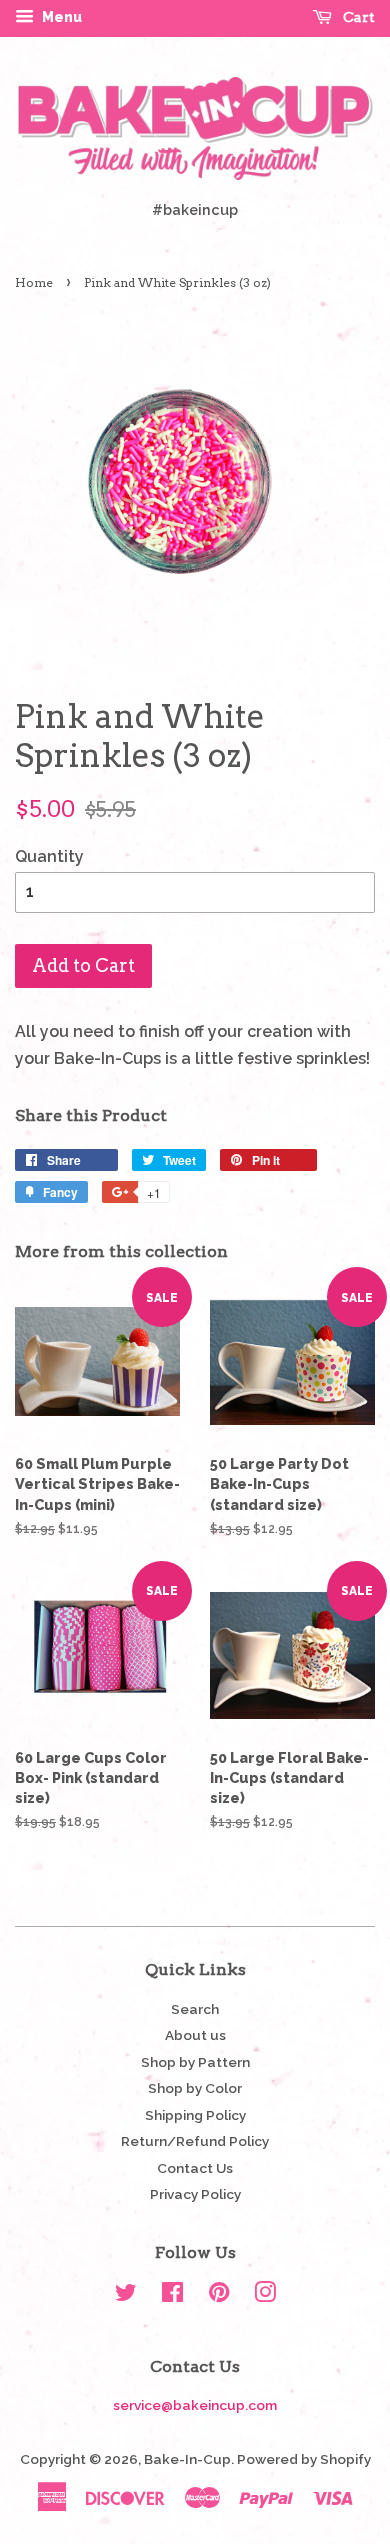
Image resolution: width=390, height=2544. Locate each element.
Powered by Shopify (304, 2459)
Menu (60, 17)
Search (195, 2009)
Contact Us (195, 2168)
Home (34, 282)
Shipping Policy (195, 2115)
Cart (357, 17)
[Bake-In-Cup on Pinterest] (219, 2296)
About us (195, 2035)
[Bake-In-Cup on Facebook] (172, 2296)
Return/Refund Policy (195, 2141)
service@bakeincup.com (195, 2405)
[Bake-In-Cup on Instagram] (265, 2296)
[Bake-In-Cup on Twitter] (126, 2296)
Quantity (49, 856)
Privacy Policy (195, 2194)
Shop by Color (195, 2088)
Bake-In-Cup (187, 2459)
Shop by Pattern (195, 2062)
